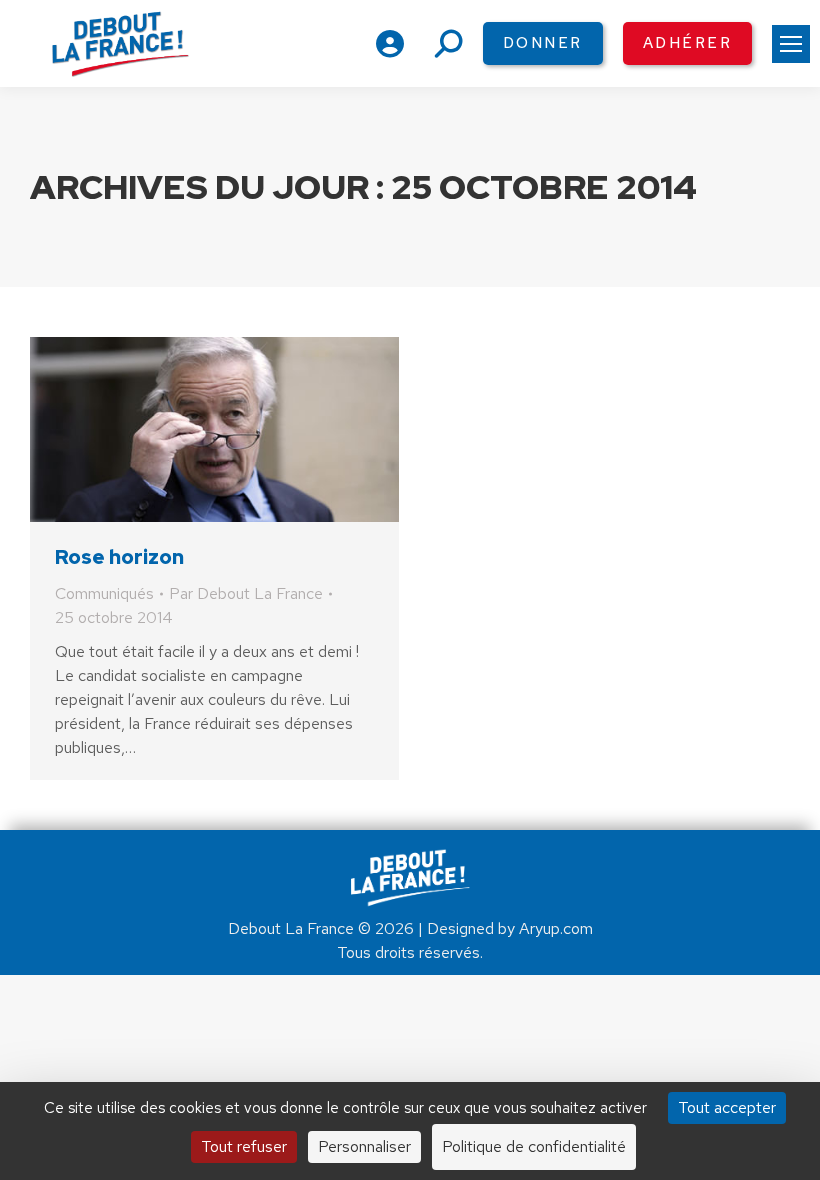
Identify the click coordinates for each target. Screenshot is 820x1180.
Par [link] (246, 593)
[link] (791, 44)
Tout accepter (727, 1107)
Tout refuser (244, 1146)
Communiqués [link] (104, 593)
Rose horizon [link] (119, 557)
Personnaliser (364, 1146)
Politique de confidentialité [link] (534, 1146)
